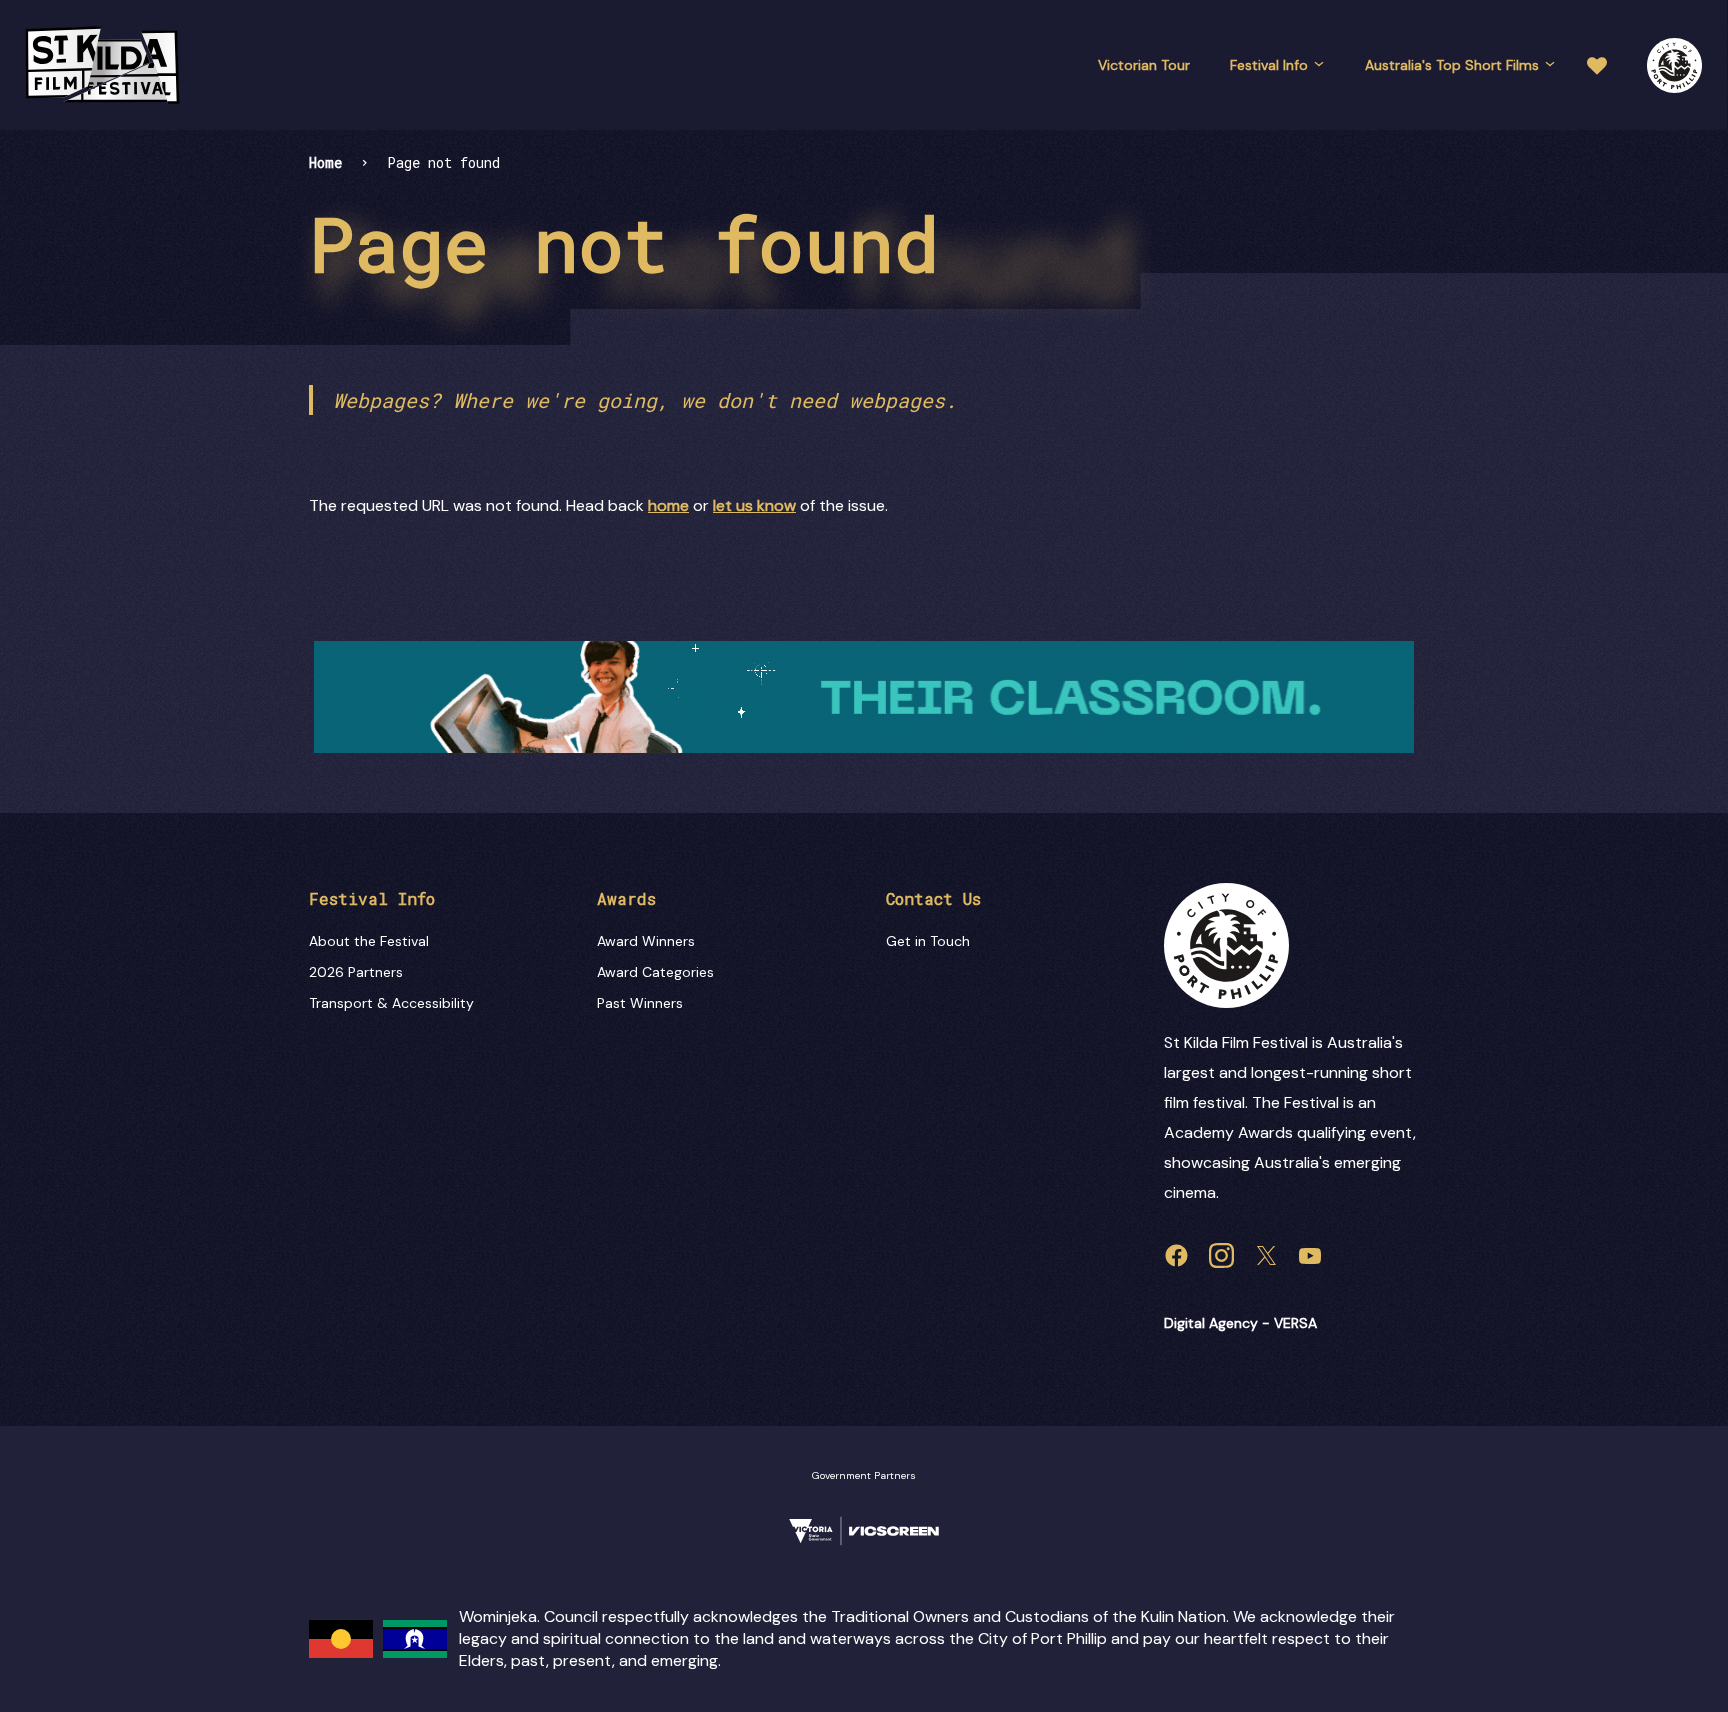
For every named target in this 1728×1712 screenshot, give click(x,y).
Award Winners (646, 941)
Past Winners (640, 1003)
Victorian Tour (1144, 65)
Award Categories (655, 972)
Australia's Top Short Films (1452, 65)
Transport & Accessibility (391, 1003)
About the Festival (369, 941)
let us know (754, 505)
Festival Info (1269, 65)
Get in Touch (928, 941)
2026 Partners (356, 972)
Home (325, 162)
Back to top (1627, 807)
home (668, 505)
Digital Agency (1211, 1323)
